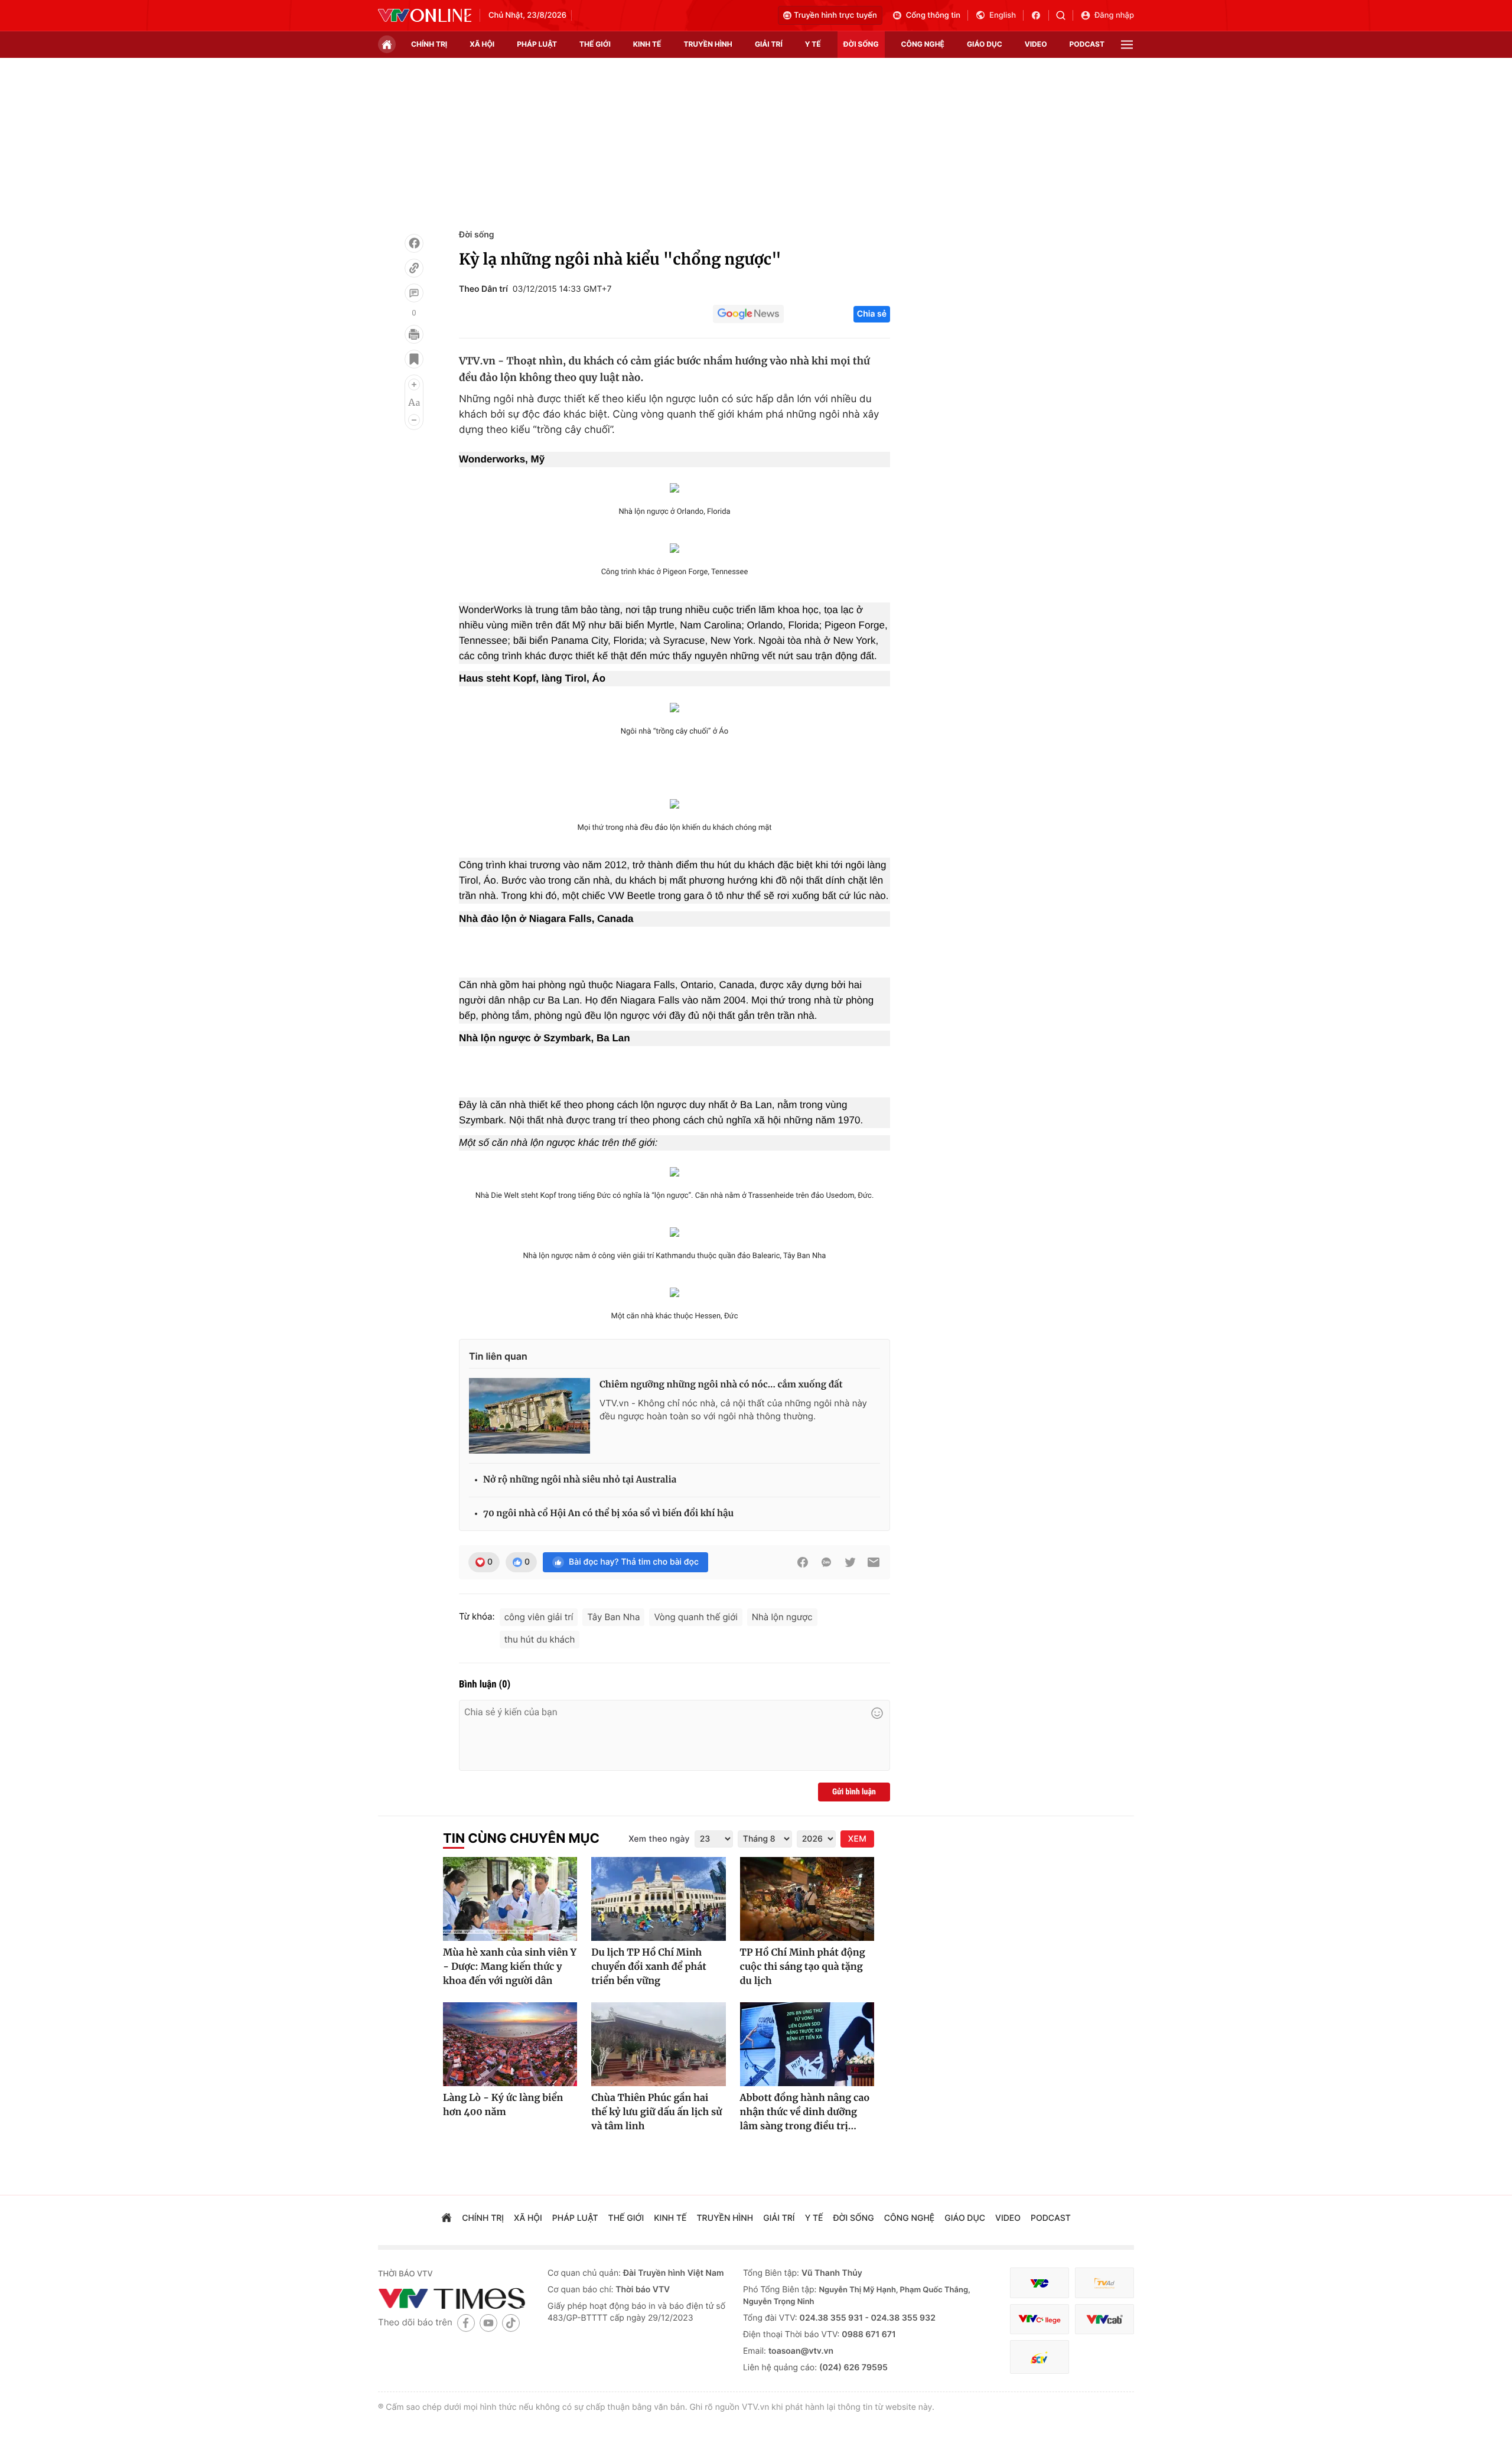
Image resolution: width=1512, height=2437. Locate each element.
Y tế (813, 44)
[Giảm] (414, 420)
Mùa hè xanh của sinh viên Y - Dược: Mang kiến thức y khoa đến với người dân (510, 1967)
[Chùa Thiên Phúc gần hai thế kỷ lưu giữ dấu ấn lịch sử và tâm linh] (658, 2044)
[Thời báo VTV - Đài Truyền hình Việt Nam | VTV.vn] (425, 15)
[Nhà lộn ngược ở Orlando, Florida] (674, 486)
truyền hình (708, 44)
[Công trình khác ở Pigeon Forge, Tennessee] (674, 547)
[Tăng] (414, 385)
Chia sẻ (872, 314)
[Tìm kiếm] (1065, 15)
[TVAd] (1104, 2283)
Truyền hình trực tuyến (835, 15)
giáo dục (985, 44)
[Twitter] (850, 1562)
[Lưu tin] (414, 359)
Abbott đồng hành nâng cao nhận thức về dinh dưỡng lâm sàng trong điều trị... (805, 2112)
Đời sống (476, 235)
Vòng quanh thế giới (695, 1617)
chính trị (429, 44)
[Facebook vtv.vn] (1040, 15)
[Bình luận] (414, 293)
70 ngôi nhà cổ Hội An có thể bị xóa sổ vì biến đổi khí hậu (608, 1514)
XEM (857, 1839)
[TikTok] (511, 2323)
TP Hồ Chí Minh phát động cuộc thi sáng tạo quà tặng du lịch (803, 1967)
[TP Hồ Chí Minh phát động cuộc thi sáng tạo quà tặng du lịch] (807, 1899)
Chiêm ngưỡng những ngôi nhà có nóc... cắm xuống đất (721, 1385)
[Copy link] (414, 268)
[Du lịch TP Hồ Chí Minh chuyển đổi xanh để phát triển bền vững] (658, 1899)
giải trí (769, 44)
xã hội (482, 44)
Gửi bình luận (854, 1792)
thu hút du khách (540, 1639)
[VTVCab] (1104, 2319)
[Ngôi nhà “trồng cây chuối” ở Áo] (674, 706)
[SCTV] (1039, 2357)
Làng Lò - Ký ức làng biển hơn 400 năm (503, 2105)
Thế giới (595, 44)
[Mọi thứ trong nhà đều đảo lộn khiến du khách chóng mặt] (674, 802)
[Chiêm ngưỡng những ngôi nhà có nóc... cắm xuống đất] (529, 1416)
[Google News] (748, 314)
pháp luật (537, 44)
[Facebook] (414, 243)
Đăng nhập (1114, 15)
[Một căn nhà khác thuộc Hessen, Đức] (674, 1291)
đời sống (861, 44)
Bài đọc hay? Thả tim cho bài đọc (634, 1562)
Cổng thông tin (933, 15)
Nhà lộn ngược (782, 1617)
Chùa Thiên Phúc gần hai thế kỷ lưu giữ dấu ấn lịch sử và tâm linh (656, 2112)
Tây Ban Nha (613, 1617)
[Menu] (1127, 45)
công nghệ (923, 44)
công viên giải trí (539, 1617)
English (1003, 15)
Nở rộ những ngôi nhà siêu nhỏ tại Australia (580, 1480)
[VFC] (1039, 2283)
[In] (414, 334)
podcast (1087, 44)
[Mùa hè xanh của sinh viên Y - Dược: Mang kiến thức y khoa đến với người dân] (510, 1899)
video (1036, 44)
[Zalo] (826, 1562)
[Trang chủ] (387, 44)
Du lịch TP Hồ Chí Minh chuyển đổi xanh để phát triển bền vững (649, 1967)
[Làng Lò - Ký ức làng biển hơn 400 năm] (510, 2044)
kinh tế (647, 44)
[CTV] (1039, 2319)
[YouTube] (488, 2323)
